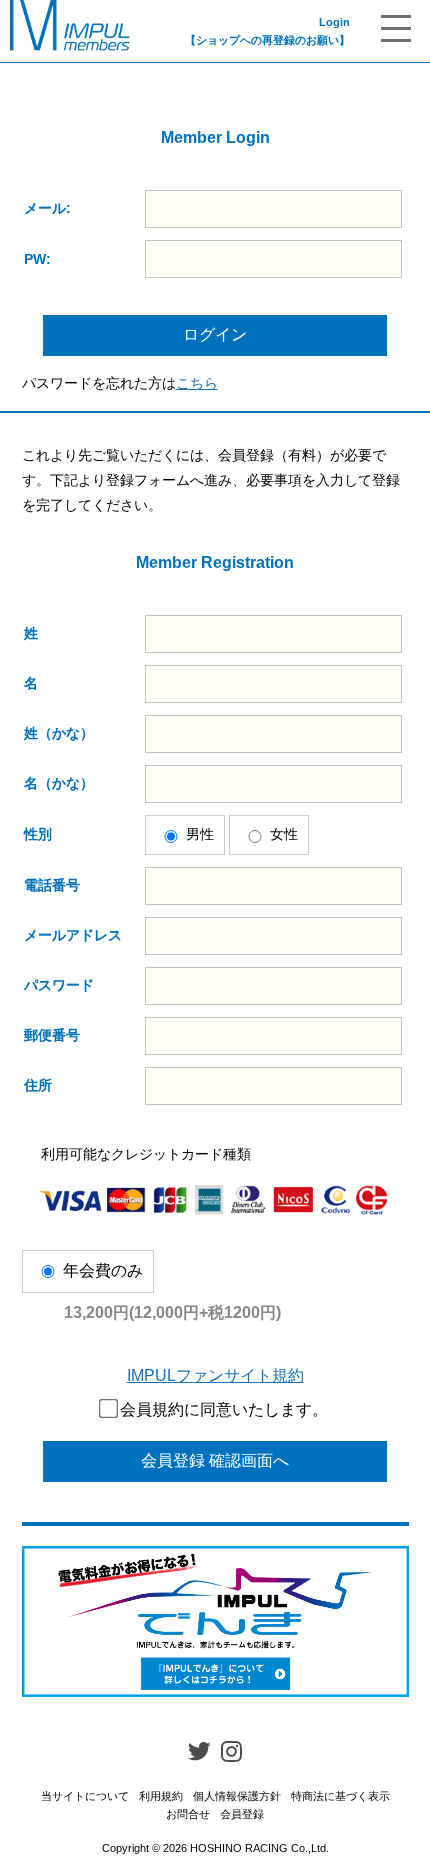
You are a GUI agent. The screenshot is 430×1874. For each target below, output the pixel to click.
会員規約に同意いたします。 (224, 1409)
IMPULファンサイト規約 (215, 1375)
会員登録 (242, 1814)
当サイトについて (85, 1796)
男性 (200, 834)
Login (334, 22)
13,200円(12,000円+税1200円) (172, 1312)
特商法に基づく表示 (340, 1796)
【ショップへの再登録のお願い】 (267, 40)
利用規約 (161, 1796)
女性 (284, 834)
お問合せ (188, 1814)
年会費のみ (103, 1270)
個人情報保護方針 (237, 1796)
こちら (197, 383)
